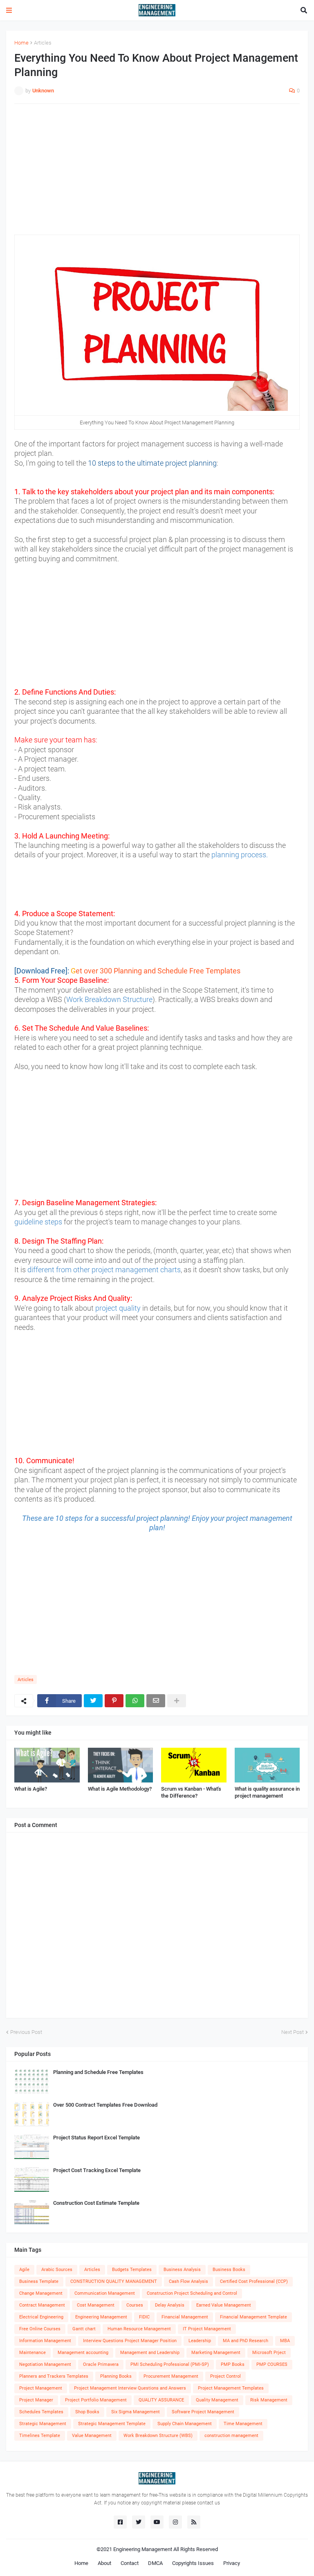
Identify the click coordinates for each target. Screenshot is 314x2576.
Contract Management (42, 2305)
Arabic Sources (57, 2270)
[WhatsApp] (135, 1701)
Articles (43, 43)
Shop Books (87, 2412)
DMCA (155, 2563)
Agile (24, 2270)
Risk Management (269, 2400)
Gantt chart (84, 2329)
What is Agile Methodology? (120, 1789)
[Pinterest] (114, 1701)
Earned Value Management (224, 2305)
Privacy (232, 2563)
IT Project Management (207, 2329)
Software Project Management (203, 2412)
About (104, 2563)
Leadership (200, 2341)
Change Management (41, 2293)
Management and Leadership (150, 2353)
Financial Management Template (253, 2317)
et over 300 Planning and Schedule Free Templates (158, 971)
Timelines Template (40, 2436)
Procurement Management (171, 2376)
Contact (130, 2563)
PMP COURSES (272, 2364)
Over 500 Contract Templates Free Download (105, 2105)
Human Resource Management (139, 2329)
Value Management (92, 2436)
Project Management (41, 2388)
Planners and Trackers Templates (54, 2376)
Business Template (39, 2281)
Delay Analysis (170, 2305)
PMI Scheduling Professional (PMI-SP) (170, 2364)
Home (21, 43)
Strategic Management (43, 2424)
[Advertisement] (157, 169)
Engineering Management (101, 2317)
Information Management (45, 2341)
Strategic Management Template (112, 2424)
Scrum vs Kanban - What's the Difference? (191, 1792)
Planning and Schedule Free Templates (98, 2072)
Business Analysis (182, 2270)
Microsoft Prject (269, 2353)
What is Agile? (31, 1789)
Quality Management (217, 2400)
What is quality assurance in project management (267, 1792)
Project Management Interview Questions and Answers (130, 2388)
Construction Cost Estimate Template (96, 2203)
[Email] (156, 1701)
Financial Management (185, 2317)
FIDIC (144, 2317)
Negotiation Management (45, 2364)
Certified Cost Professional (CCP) (254, 2281)
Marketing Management (216, 2353)
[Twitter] (93, 1701)
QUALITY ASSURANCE (161, 2400)
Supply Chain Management (185, 2424)
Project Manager (36, 2400)
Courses (135, 2305)
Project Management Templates (231, 2388)
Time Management (243, 2424)
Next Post (293, 2032)
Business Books (229, 2270)
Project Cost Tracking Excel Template (97, 2170)
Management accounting (83, 2353)
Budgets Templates (132, 2270)
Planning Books (116, 2376)
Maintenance (33, 2353)
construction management (231, 2436)
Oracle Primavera (101, 2364)
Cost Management (96, 2305)
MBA (285, 2341)
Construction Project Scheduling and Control (192, 2293)
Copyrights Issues (193, 2563)
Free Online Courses (40, 2329)
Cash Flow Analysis (188, 2281)
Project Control (225, 2376)
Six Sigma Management (136, 2412)
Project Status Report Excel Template (96, 2138)
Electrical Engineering (41, 2317)
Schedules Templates (41, 2412)
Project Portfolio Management (96, 2400)
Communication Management (105, 2293)
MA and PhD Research (246, 2341)
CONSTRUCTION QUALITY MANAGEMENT (114, 2281)
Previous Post (26, 2032)
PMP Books (233, 2364)
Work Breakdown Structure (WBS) (158, 2436)
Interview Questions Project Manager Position (130, 2341)
